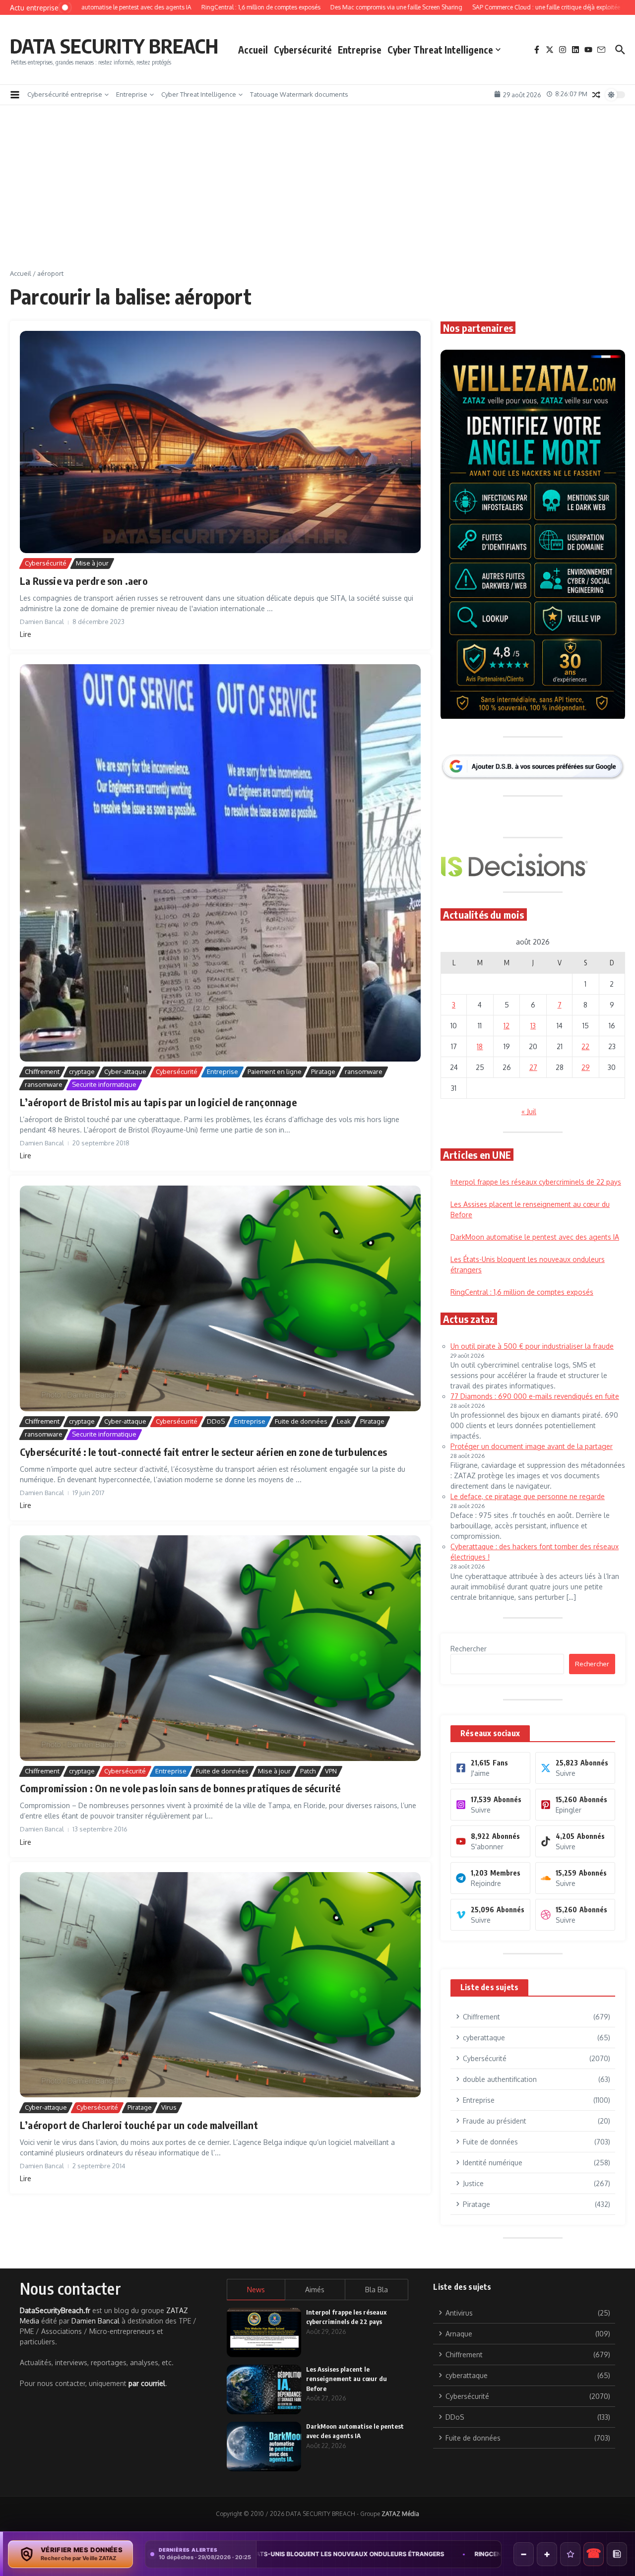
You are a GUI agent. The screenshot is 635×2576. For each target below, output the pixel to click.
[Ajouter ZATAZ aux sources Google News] (617, 2554)
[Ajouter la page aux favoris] (570, 2554)
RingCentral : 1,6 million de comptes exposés (312, 2554)
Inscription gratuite (318, 1366)
